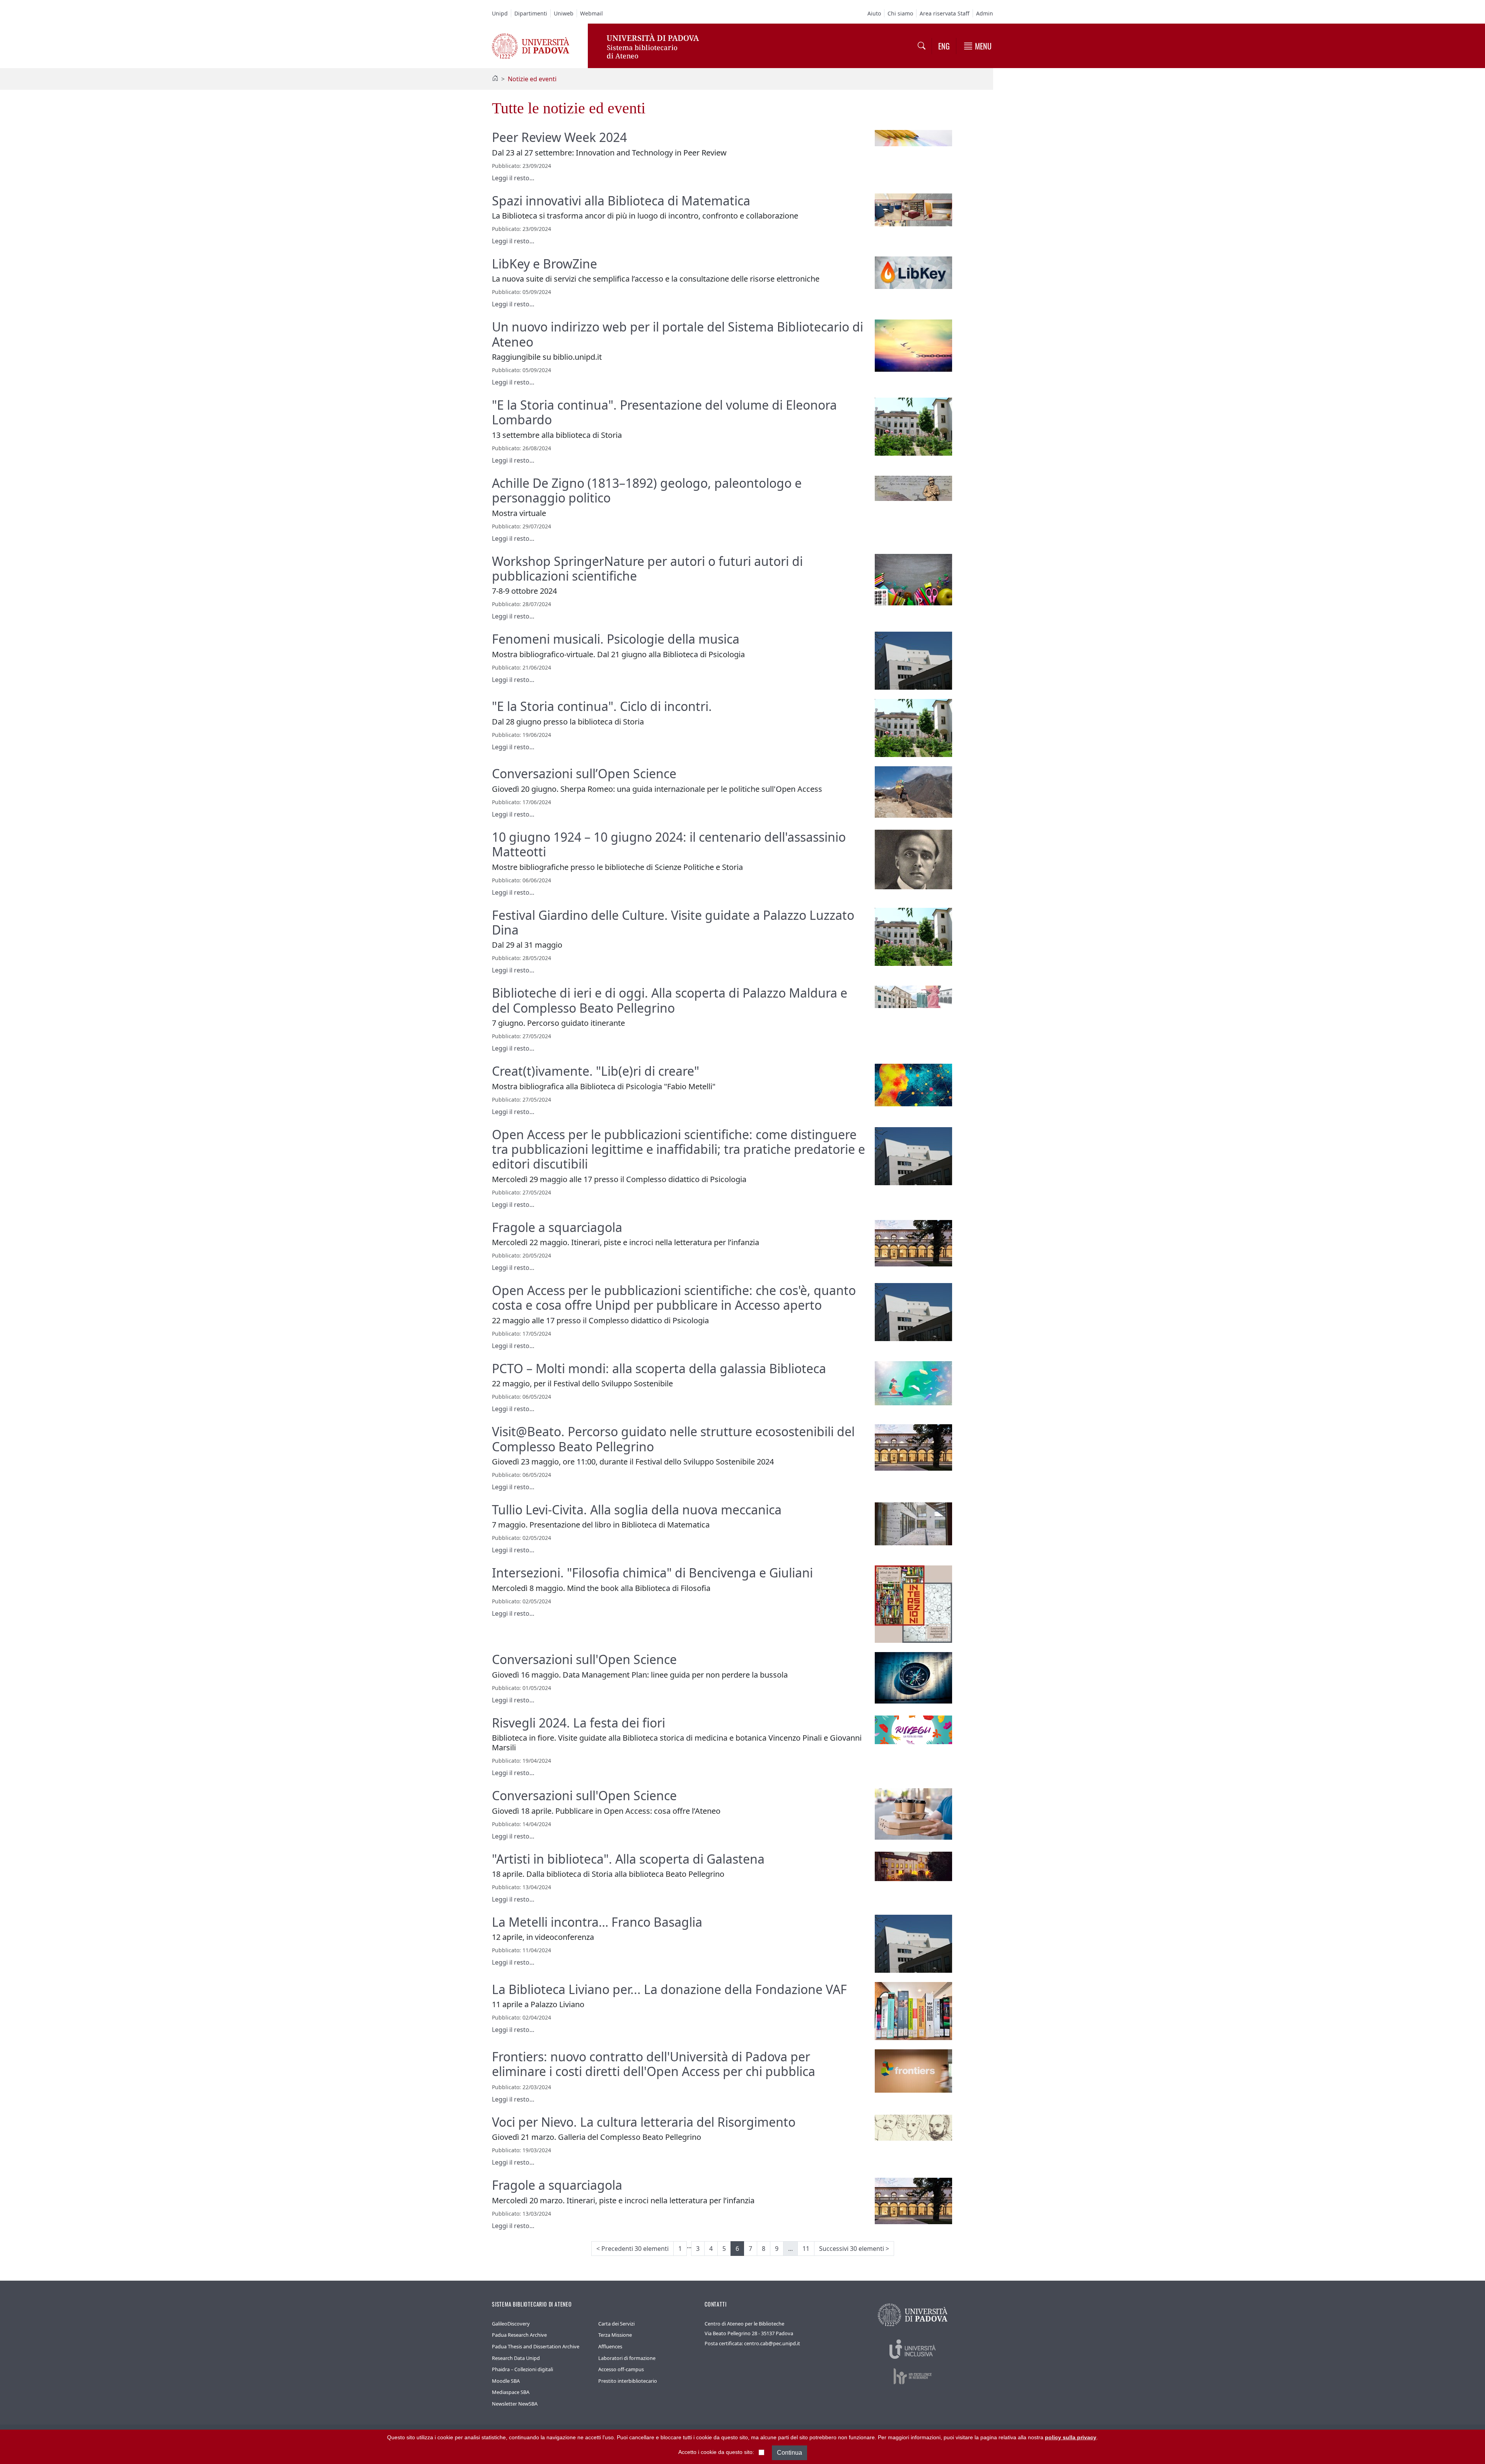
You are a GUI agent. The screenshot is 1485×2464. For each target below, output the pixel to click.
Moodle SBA (506, 2381)
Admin (985, 13)
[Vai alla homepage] (531, 45)
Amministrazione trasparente (836, 2437)
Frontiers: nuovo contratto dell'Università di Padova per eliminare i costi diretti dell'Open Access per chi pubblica (654, 2064)
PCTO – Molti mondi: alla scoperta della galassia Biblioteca (659, 1368)
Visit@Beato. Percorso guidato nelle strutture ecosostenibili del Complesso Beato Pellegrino (673, 1439)
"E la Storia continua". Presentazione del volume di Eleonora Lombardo (664, 412)
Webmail (591, 13)
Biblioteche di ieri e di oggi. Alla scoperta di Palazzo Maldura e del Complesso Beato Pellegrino (670, 1000)
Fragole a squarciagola (557, 1227)
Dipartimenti (531, 13)
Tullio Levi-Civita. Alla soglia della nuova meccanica (637, 1510)
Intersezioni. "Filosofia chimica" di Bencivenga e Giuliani (652, 1573)
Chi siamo (900, 13)
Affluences (610, 2346)
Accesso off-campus (621, 2369)
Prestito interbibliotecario (628, 2381)
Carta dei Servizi (616, 2324)
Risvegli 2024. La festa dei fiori (579, 1723)
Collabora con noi (775, 2437)
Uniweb (564, 13)
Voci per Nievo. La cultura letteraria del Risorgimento (644, 2122)
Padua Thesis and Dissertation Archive (536, 2346)
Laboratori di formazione (627, 2358)
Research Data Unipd (516, 2358)
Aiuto (874, 13)
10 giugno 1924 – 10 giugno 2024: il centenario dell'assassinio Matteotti (669, 844)
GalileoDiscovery (511, 2324)
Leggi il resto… (513, 178)
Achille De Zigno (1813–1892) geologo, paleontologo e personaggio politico (647, 490)
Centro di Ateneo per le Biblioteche (744, 2324)
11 (806, 2249)
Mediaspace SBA (511, 2392)
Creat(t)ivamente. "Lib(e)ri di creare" (596, 1071)
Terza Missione (615, 2335)
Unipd (500, 13)
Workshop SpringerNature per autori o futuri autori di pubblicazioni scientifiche (647, 568)
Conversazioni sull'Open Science (584, 1659)
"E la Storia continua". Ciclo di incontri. (602, 706)
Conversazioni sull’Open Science (584, 773)
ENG (944, 46)
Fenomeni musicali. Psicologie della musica (616, 639)
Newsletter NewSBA (515, 2404)
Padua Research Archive (519, 2335)
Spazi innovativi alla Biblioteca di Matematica (621, 201)
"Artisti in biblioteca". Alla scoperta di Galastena (628, 1859)
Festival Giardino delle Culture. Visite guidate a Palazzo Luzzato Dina (673, 922)
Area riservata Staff (945, 13)
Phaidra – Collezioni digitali (522, 2369)
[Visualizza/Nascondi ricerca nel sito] (922, 46)
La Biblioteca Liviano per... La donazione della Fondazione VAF (669, 1989)
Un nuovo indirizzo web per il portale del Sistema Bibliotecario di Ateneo (678, 334)
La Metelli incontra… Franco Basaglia (597, 1922)
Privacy (928, 2437)
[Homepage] (495, 79)
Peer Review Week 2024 (559, 137)
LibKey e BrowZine (544, 264)
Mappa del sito (895, 2437)
